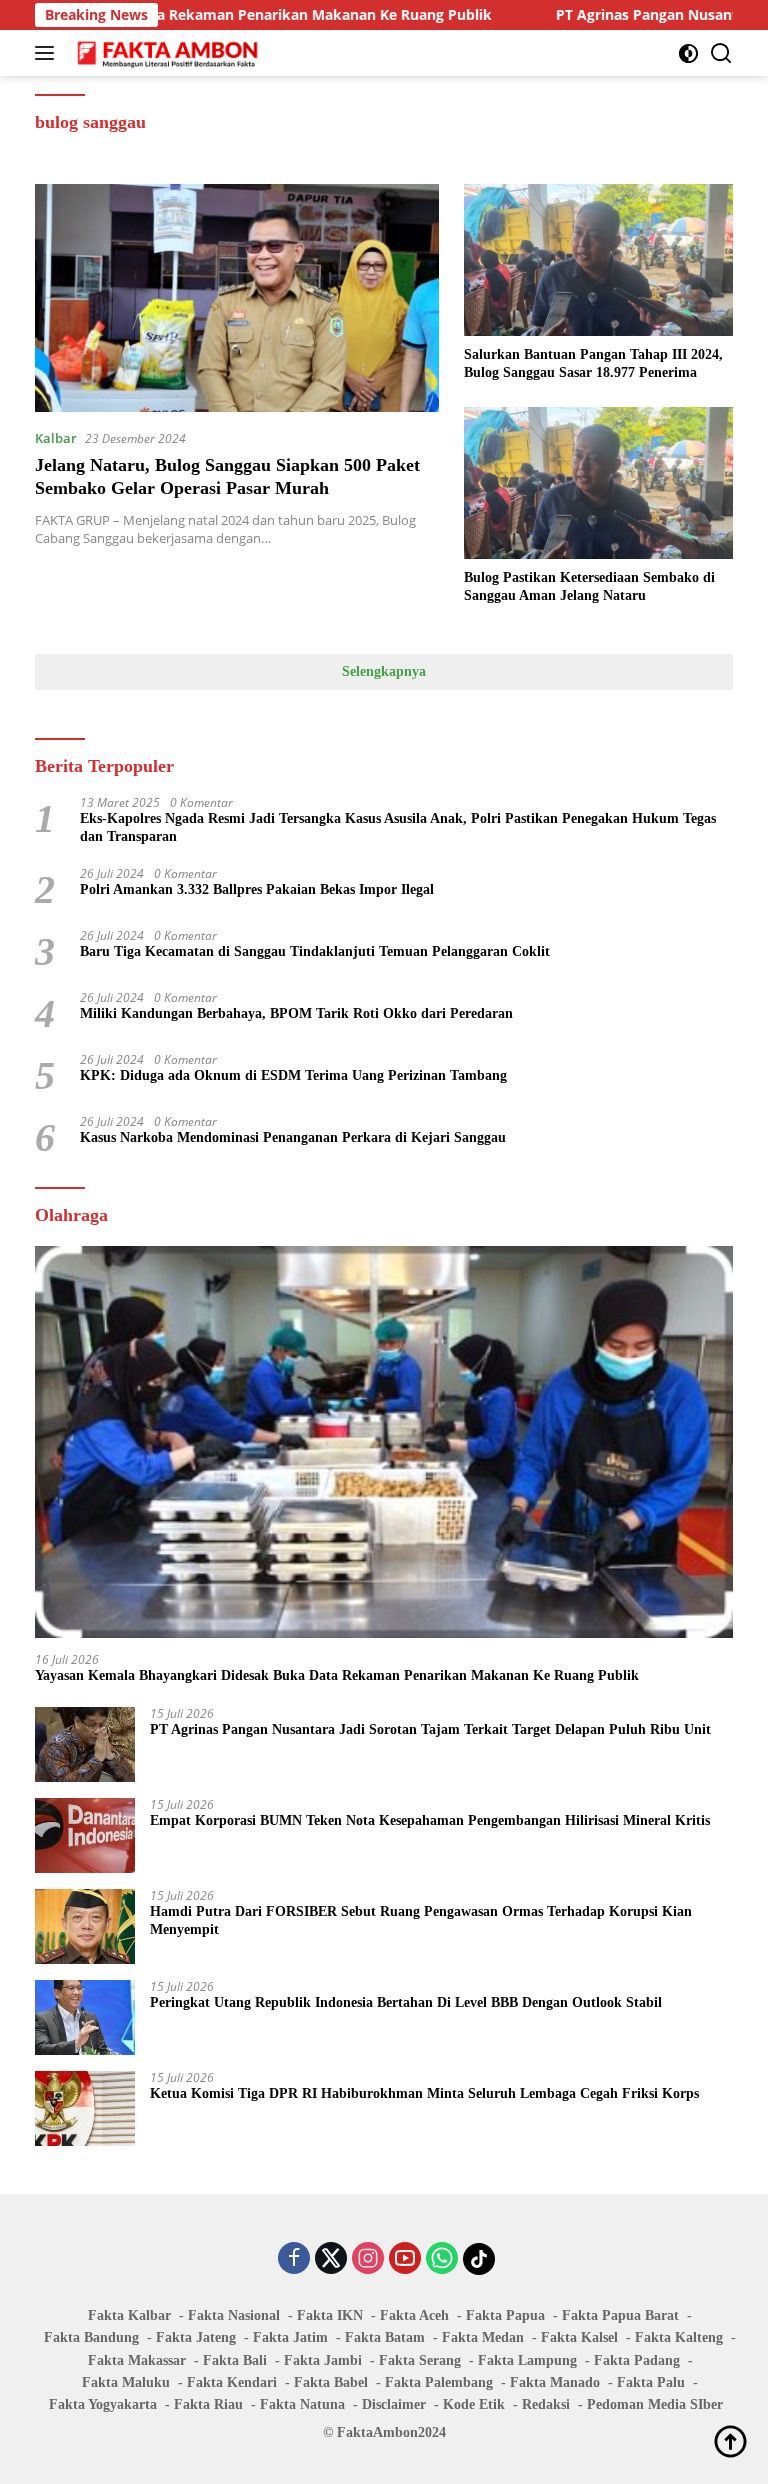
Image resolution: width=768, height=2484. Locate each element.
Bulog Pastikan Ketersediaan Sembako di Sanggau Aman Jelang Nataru (589, 586)
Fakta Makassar (137, 2360)
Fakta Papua (505, 2315)
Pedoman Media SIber (655, 2404)
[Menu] (48, 53)
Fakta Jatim (290, 2337)
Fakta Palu (651, 2382)
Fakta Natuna (302, 2404)
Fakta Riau (208, 2404)
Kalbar (56, 438)
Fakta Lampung (527, 2360)
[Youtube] (405, 2259)
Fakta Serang (420, 2360)
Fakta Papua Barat (620, 2315)
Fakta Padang (637, 2360)
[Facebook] (294, 2259)
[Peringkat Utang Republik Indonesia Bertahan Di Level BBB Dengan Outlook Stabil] (85, 2017)
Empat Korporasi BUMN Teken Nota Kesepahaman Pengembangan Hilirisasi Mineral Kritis (430, 1820)
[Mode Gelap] (688, 53)
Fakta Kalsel (579, 2337)
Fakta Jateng (196, 2337)
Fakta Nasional (234, 2315)
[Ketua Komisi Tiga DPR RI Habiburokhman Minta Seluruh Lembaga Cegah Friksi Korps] (85, 2108)
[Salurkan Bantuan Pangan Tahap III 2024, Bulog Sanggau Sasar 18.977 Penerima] (598, 259)
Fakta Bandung (91, 2337)
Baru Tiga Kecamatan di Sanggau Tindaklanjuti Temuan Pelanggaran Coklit (315, 951)
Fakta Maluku (126, 2382)
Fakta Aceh (414, 2315)
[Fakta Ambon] (165, 53)
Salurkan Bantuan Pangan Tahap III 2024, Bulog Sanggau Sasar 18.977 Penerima (593, 363)
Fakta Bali (235, 2360)
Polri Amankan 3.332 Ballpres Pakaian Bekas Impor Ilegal (257, 889)
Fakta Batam (385, 2337)
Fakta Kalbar (129, 2315)
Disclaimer (394, 2404)
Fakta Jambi (323, 2360)
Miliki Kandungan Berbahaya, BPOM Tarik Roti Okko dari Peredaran (296, 1013)
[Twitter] (331, 2259)
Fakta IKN (330, 2315)
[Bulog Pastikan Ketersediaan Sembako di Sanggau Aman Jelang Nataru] (598, 482)
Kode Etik (474, 2404)
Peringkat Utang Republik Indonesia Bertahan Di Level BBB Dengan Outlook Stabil (406, 2002)
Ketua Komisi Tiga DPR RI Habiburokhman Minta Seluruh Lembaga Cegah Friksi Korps (424, 2093)
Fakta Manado (555, 2382)
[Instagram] (368, 2259)
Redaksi (546, 2404)
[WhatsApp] (442, 2259)
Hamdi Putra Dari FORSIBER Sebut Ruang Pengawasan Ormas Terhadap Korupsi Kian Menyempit (421, 1920)
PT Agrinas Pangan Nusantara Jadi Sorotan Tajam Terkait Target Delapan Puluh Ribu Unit (430, 1729)
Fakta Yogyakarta (103, 2404)
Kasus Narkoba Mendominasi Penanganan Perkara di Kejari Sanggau (293, 1137)
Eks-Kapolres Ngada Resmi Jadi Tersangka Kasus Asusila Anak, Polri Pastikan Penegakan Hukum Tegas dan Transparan (398, 827)
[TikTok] (479, 2259)
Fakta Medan (483, 2337)
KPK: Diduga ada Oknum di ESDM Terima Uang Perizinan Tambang (293, 1075)
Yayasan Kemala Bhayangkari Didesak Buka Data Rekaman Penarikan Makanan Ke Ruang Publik (337, 1675)
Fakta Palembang (439, 2382)
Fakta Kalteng (679, 2337)
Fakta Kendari (232, 2382)
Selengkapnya (384, 671)
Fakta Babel (331, 2382)
